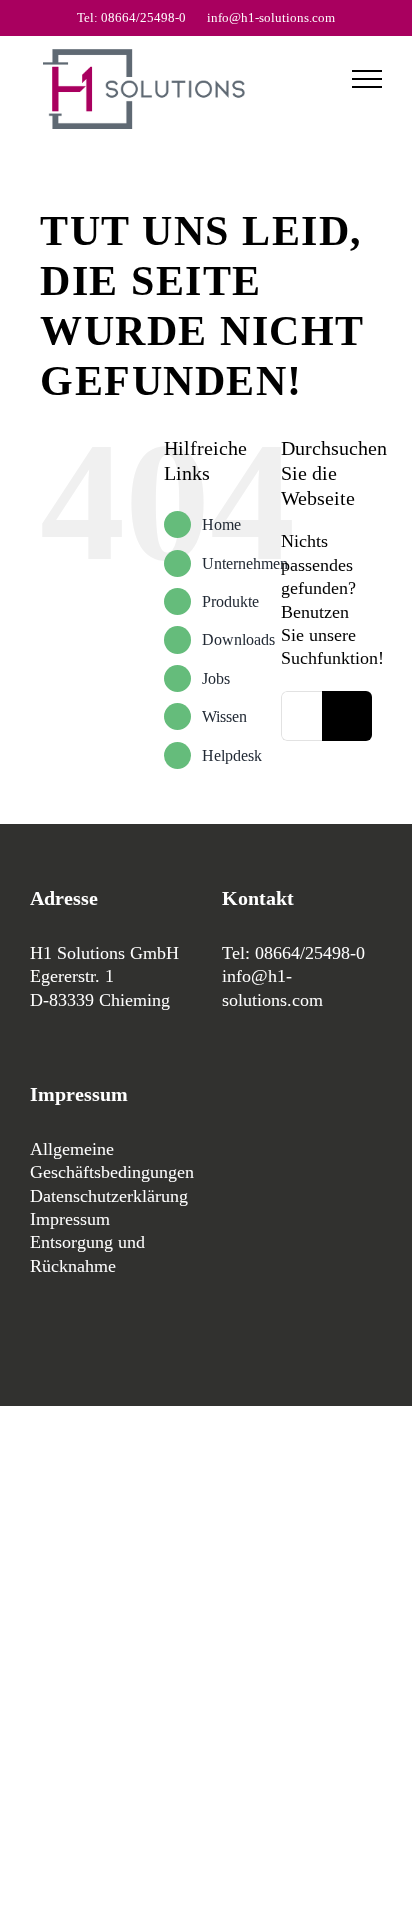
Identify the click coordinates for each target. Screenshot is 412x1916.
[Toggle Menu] (367, 79)
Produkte (230, 601)
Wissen (224, 716)
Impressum (70, 1219)
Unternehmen (245, 563)
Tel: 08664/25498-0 (131, 17)
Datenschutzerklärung (109, 1196)
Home (221, 524)
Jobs (216, 678)
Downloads (238, 639)
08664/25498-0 (310, 953)
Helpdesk (232, 755)
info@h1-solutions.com (271, 17)
